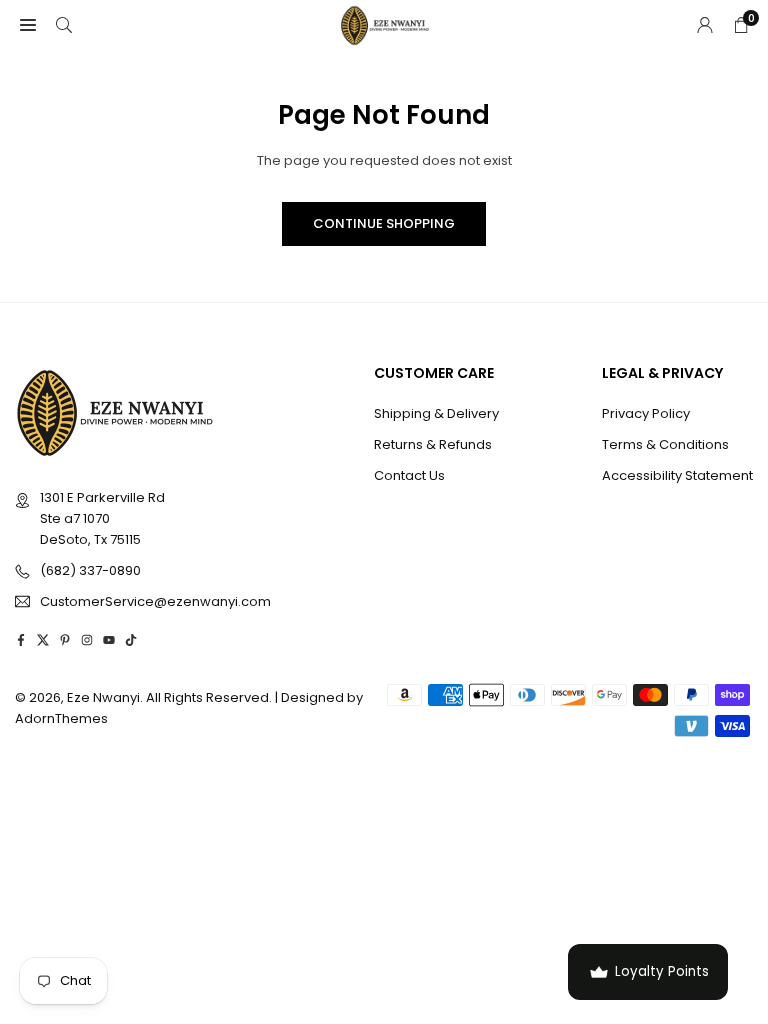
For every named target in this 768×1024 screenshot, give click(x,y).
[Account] (705, 25)
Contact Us (409, 475)
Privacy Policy (646, 413)
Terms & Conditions (665, 444)
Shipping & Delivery (436, 413)
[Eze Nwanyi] (385, 23)
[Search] (64, 25)
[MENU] (28, 25)
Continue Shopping (384, 223)
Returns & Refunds (433, 444)
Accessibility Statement (677, 475)
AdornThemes (61, 718)
